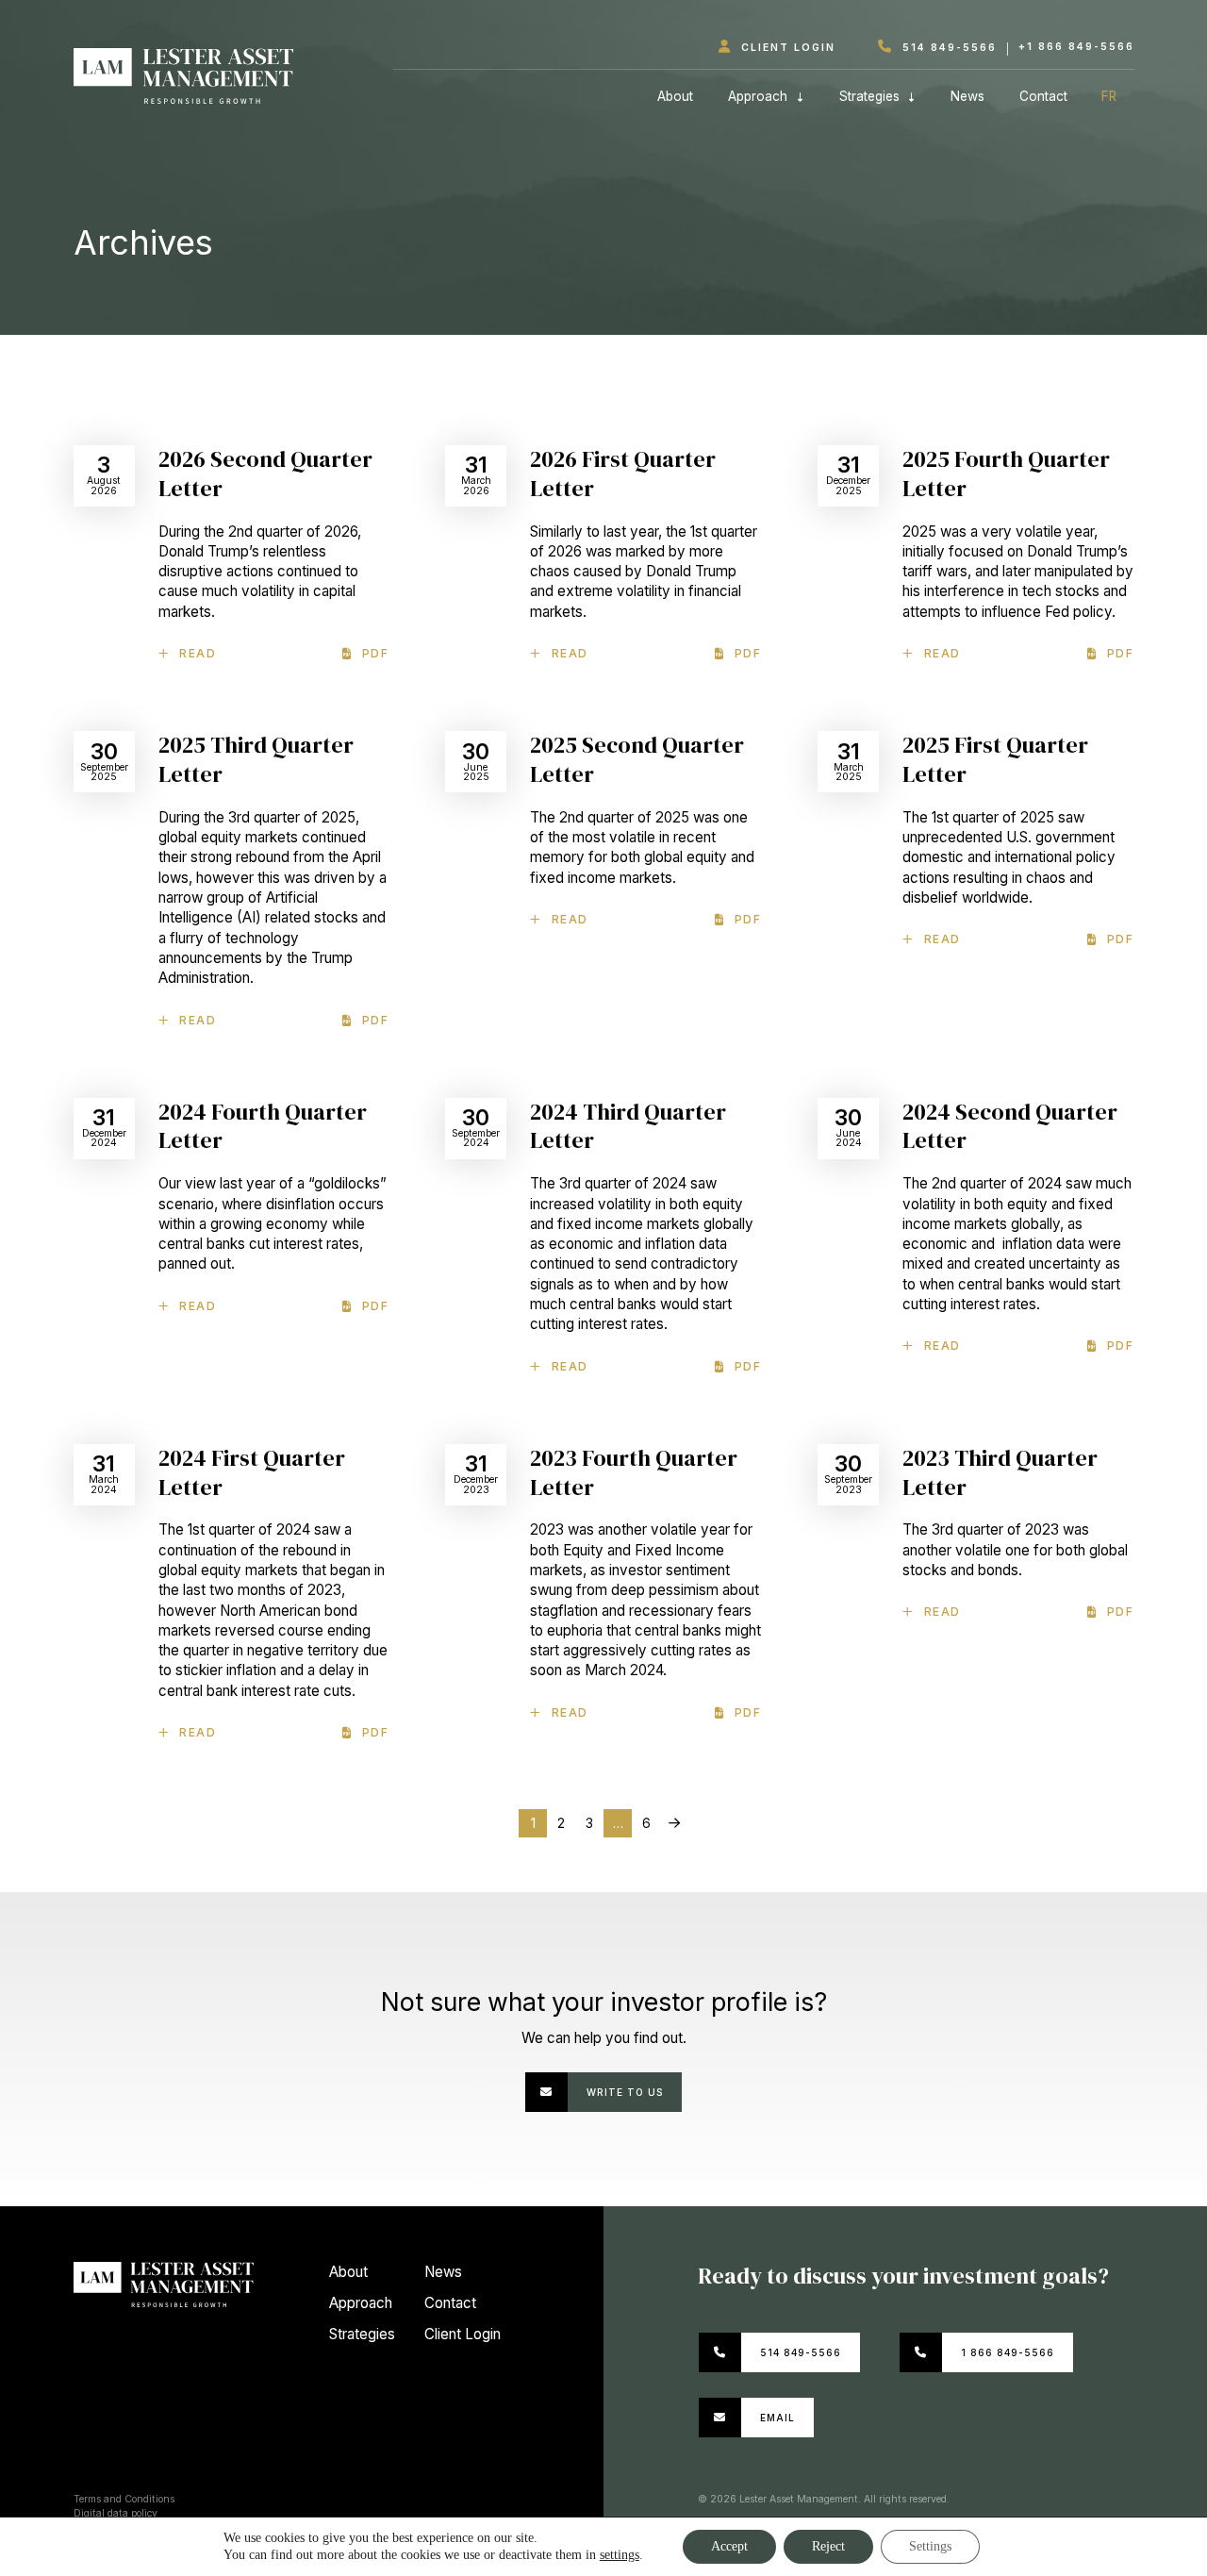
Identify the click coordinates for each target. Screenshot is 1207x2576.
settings (620, 2555)
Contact (1043, 96)
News (967, 96)
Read (198, 653)
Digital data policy (116, 2513)
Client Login (786, 48)
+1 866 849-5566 (1076, 47)
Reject (828, 2546)
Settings (930, 2546)
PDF (375, 653)
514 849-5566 (947, 48)
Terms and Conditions (124, 2499)
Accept (729, 2546)
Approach (758, 96)
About (675, 96)
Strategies (869, 96)
